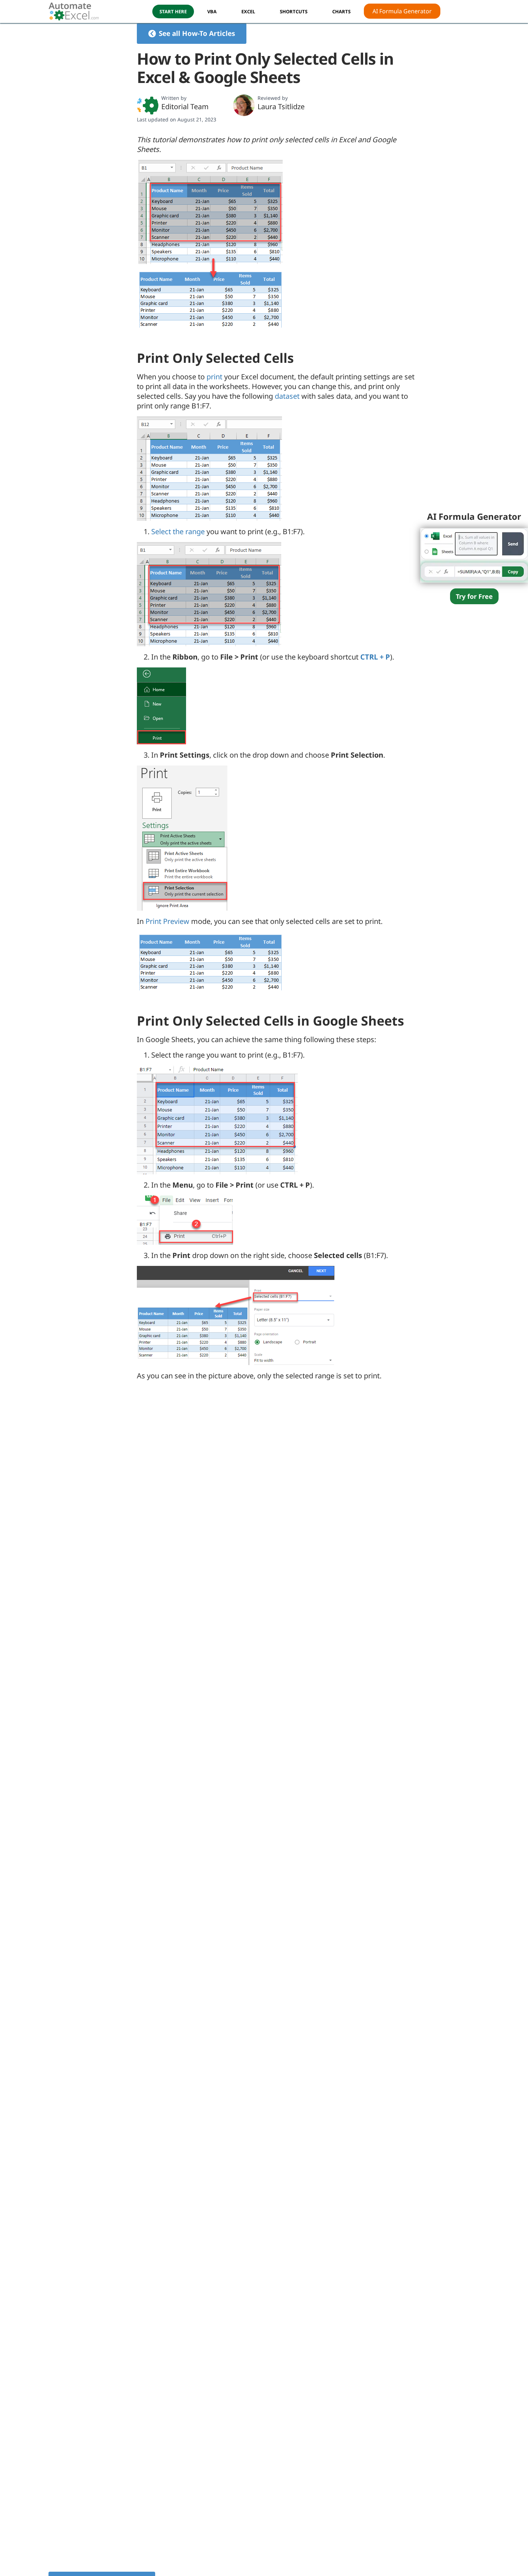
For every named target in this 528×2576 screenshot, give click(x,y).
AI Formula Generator (402, 11)
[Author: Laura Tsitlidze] (244, 105)
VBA (212, 11)
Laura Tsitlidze (281, 107)
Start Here (173, 11)
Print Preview (167, 921)
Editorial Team (185, 107)
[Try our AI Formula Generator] (474, 554)
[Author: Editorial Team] (148, 105)
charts (341, 11)
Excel (248, 11)
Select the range (178, 531)
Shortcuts (294, 11)
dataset (287, 396)
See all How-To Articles (197, 33)
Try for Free (474, 596)
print (214, 377)
